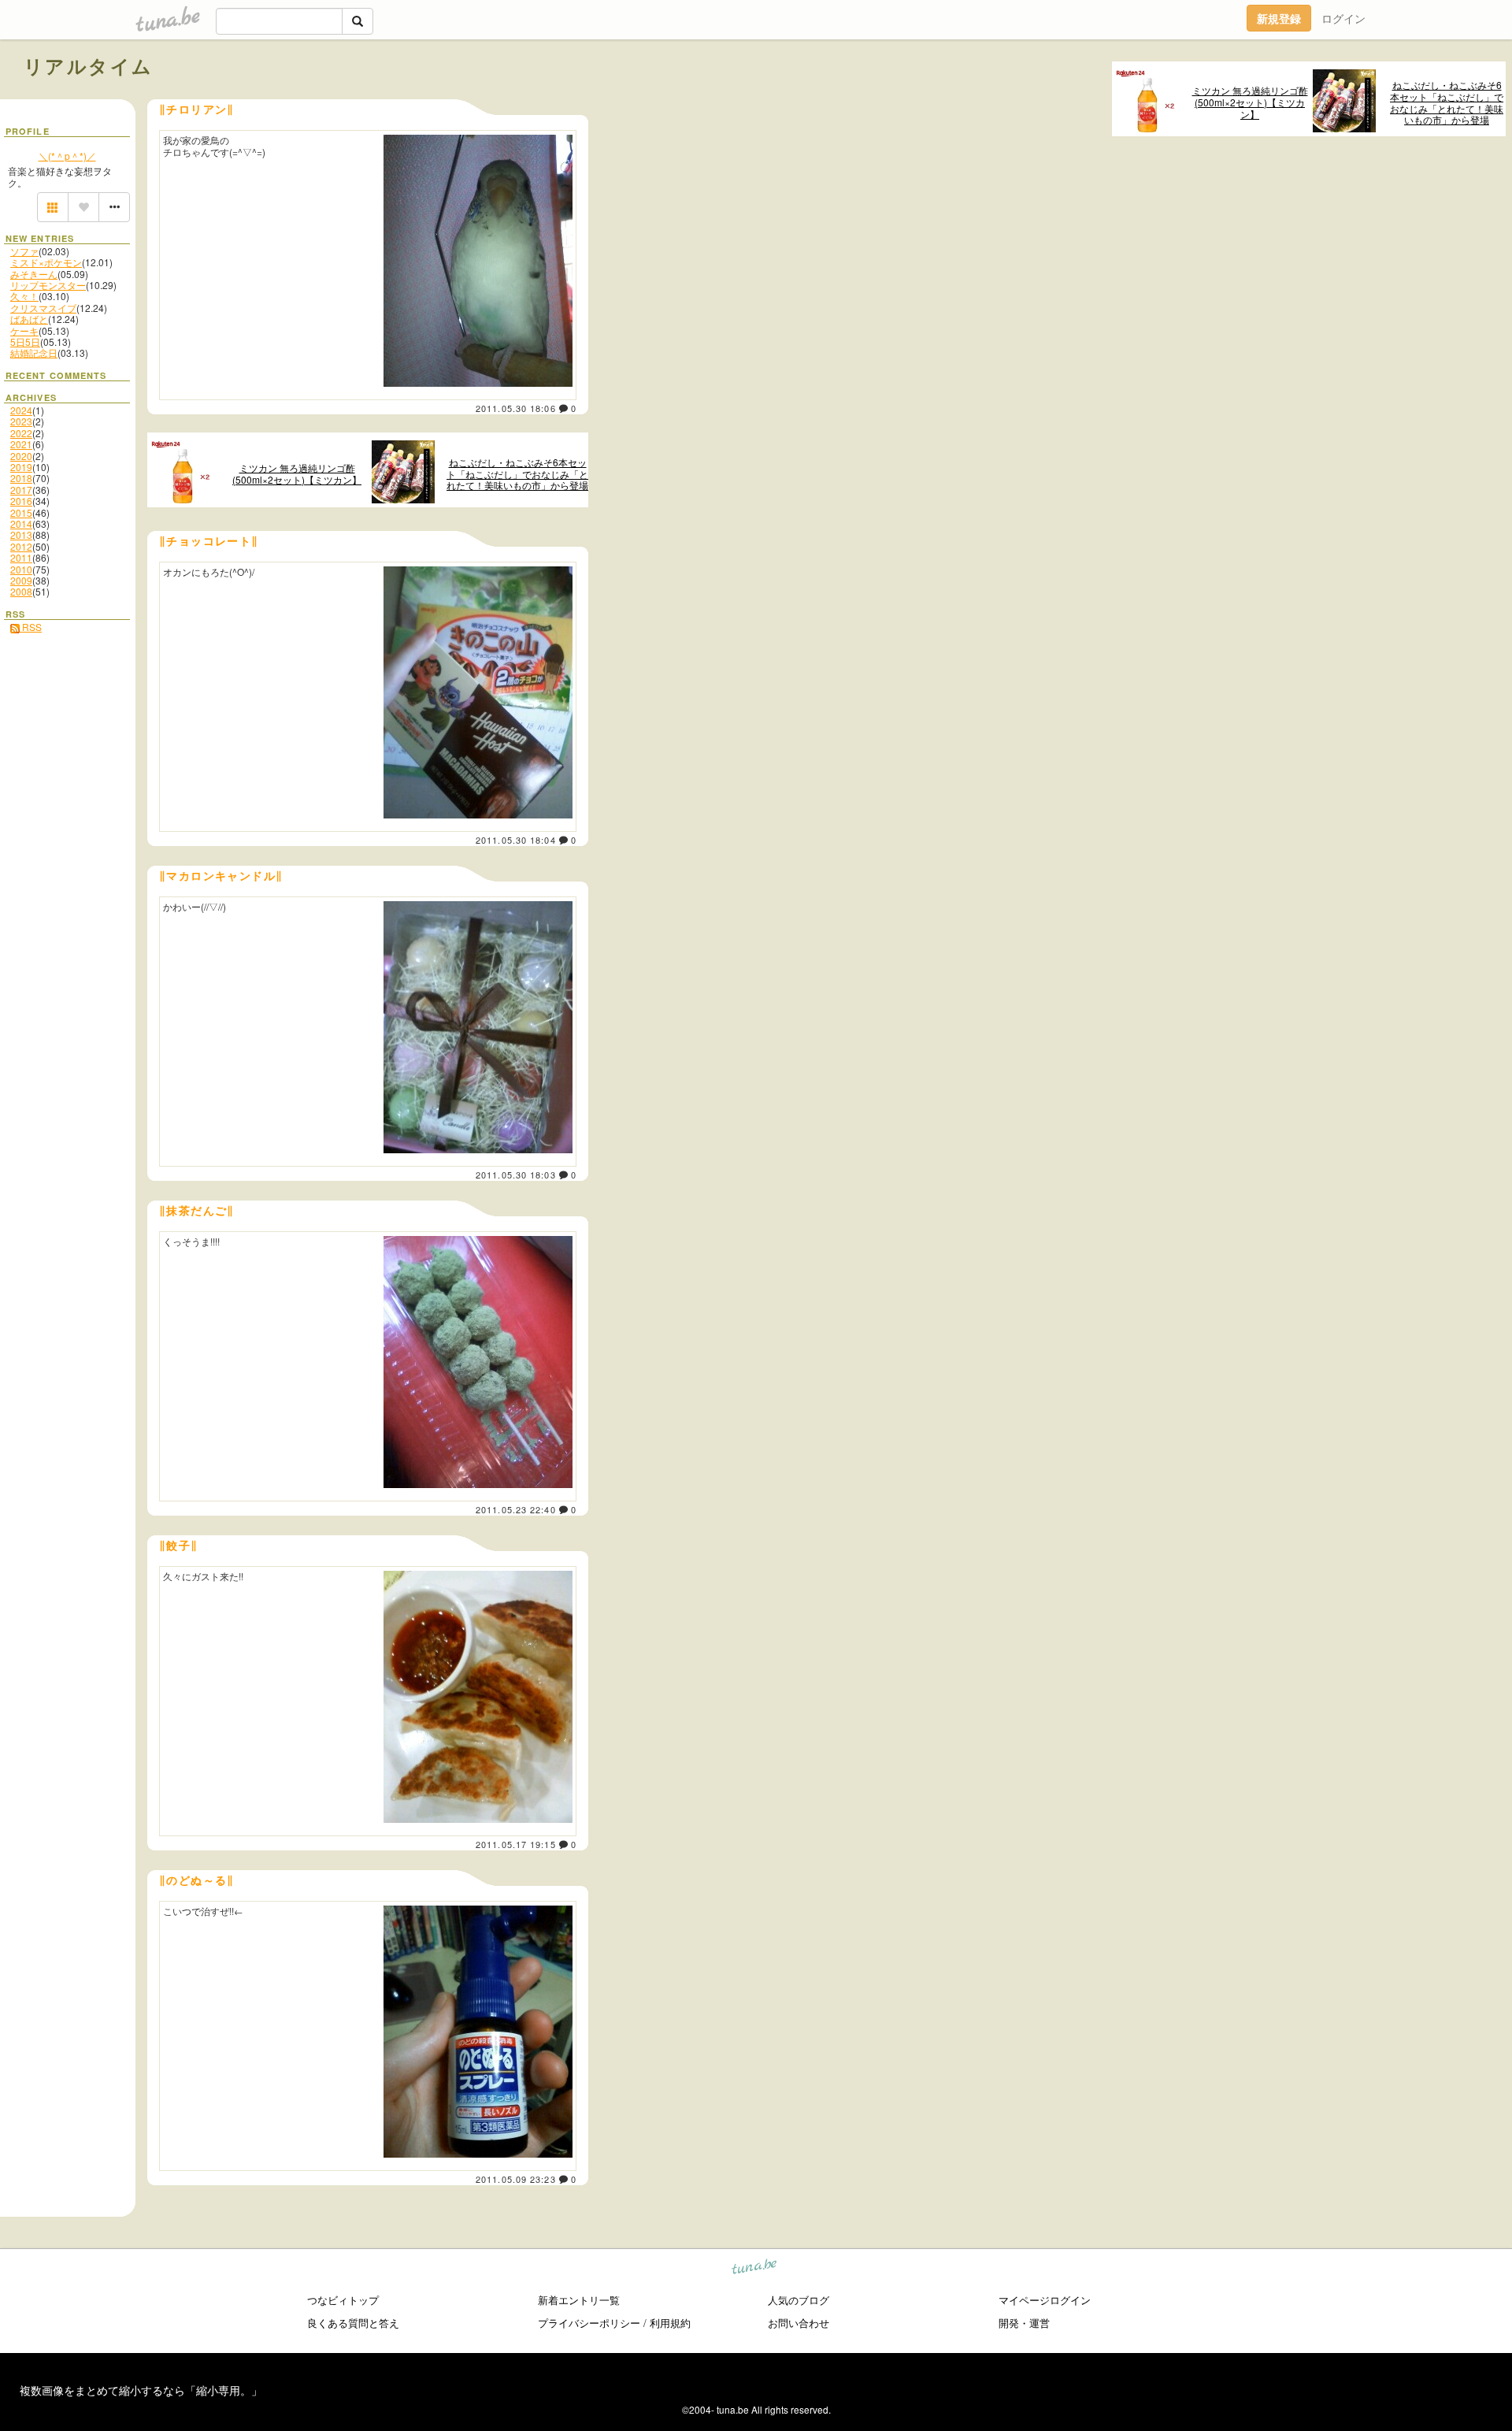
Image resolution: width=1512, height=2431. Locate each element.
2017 (21, 490)
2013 (21, 534)
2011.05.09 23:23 (516, 2179)
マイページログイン (1045, 2300)
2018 (21, 478)
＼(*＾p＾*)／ (67, 156)
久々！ (24, 296)
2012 (21, 546)
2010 (21, 569)
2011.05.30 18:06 (516, 408)
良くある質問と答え (353, 2323)
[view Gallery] (53, 207)
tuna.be (755, 2269)
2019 (21, 467)
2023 (21, 421)
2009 (21, 580)
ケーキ (24, 330)
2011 (21, 557)
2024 (21, 410)
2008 (21, 591)
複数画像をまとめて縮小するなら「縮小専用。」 (141, 2390)
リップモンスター (48, 285)
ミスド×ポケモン (46, 262)
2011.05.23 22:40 (516, 1509)
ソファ (24, 251)
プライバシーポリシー (589, 2323)
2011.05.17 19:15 (516, 1844)
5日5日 (25, 341)
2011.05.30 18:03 (516, 1175)
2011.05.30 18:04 (516, 840)
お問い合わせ (799, 2323)
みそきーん (34, 274)
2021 (21, 444)
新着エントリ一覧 (579, 2300)
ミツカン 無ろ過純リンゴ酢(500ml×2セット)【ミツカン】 (1250, 102)
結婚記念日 (34, 353)
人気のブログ (799, 2300)
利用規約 (670, 2323)
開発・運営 (1024, 2323)
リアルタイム (88, 65)
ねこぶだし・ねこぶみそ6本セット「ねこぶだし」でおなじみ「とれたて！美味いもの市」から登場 (1447, 103)
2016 (21, 501)
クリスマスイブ (43, 308)
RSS (31, 627)
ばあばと (29, 319)
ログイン (1343, 18)
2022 (21, 433)
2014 (21, 523)
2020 (21, 456)
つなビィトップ (343, 2300)
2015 (21, 512)
